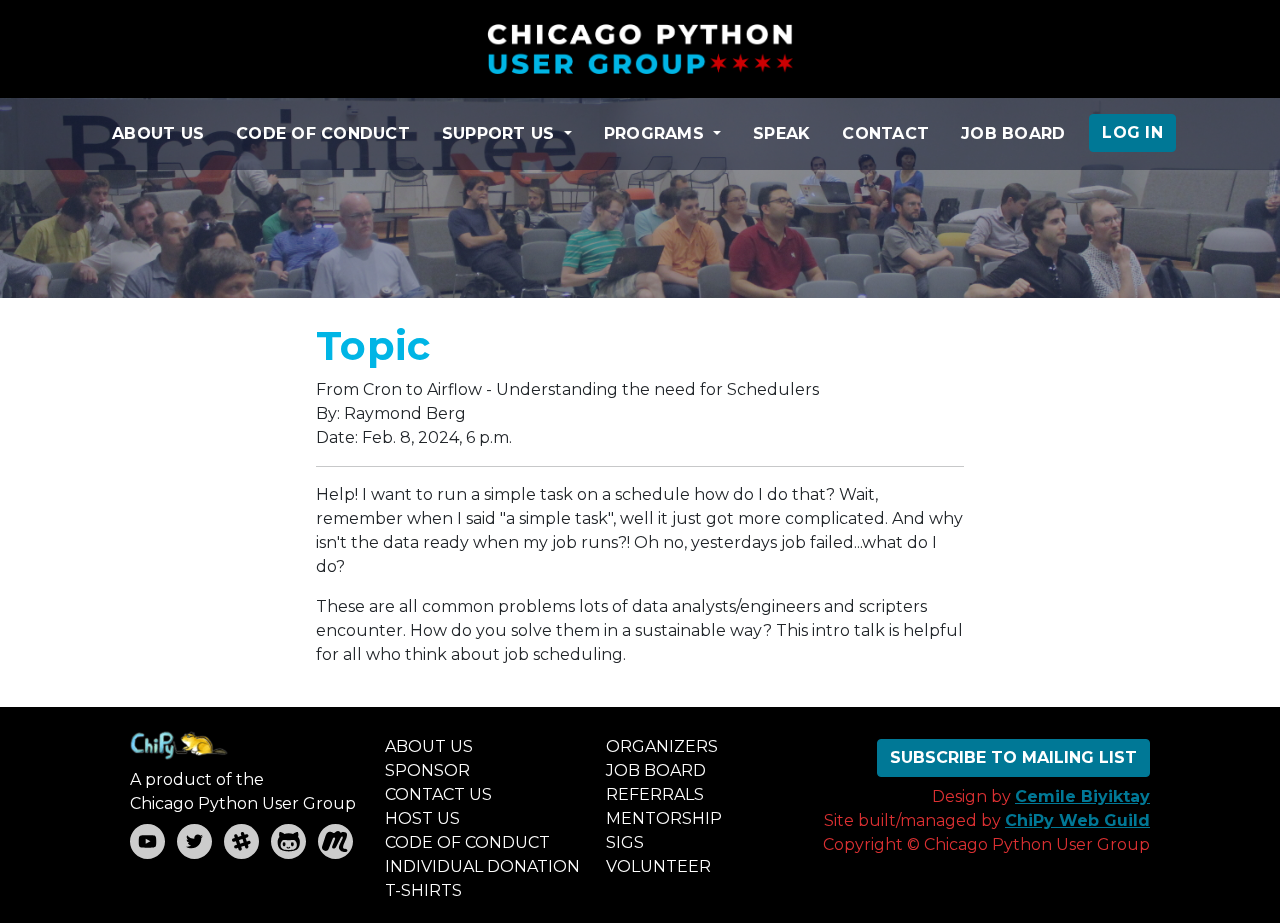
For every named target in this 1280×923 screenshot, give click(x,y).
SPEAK (781, 133)
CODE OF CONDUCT (323, 133)
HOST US (422, 818)
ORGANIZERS (662, 746)
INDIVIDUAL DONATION (482, 866)
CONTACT (885, 133)
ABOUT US (158, 133)
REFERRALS (655, 794)
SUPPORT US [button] (501, 133)
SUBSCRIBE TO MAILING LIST (1013, 757)
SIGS (625, 842)
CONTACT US (438, 794)
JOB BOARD (1013, 133)
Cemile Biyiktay (1082, 796)
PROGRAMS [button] (656, 133)
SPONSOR (427, 770)
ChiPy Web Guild (1077, 820)
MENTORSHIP (664, 818)
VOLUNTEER (658, 866)
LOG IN (1132, 132)
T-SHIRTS (423, 890)
